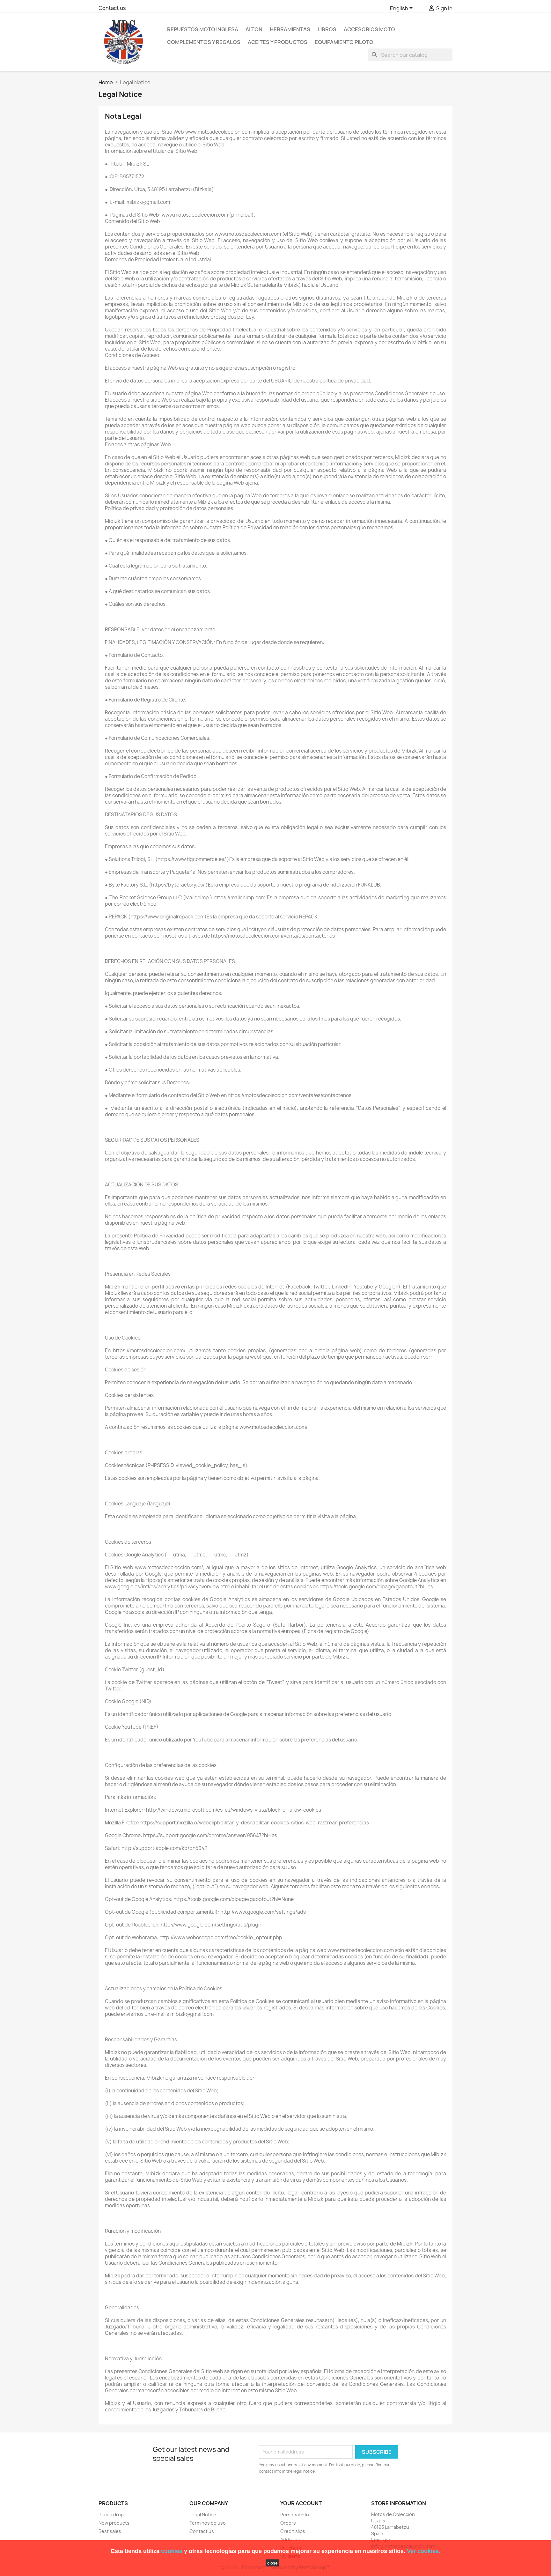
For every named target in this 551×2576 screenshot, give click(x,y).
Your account (301, 2503)
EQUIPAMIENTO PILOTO (344, 42)
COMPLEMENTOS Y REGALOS (204, 42)
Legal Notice (203, 2515)
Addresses (292, 2539)
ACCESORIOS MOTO (369, 29)
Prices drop (111, 2515)
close (272, 2563)
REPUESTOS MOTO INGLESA (203, 29)
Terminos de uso (208, 2523)
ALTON (254, 29)
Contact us (112, 8)
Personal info (295, 2515)
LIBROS (327, 29)
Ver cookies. (424, 2551)
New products (114, 2523)
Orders (288, 2523)
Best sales (110, 2531)
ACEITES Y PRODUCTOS (278, 42)
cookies (172, 2551)
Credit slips (293, 2531)
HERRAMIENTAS (290, 29)
